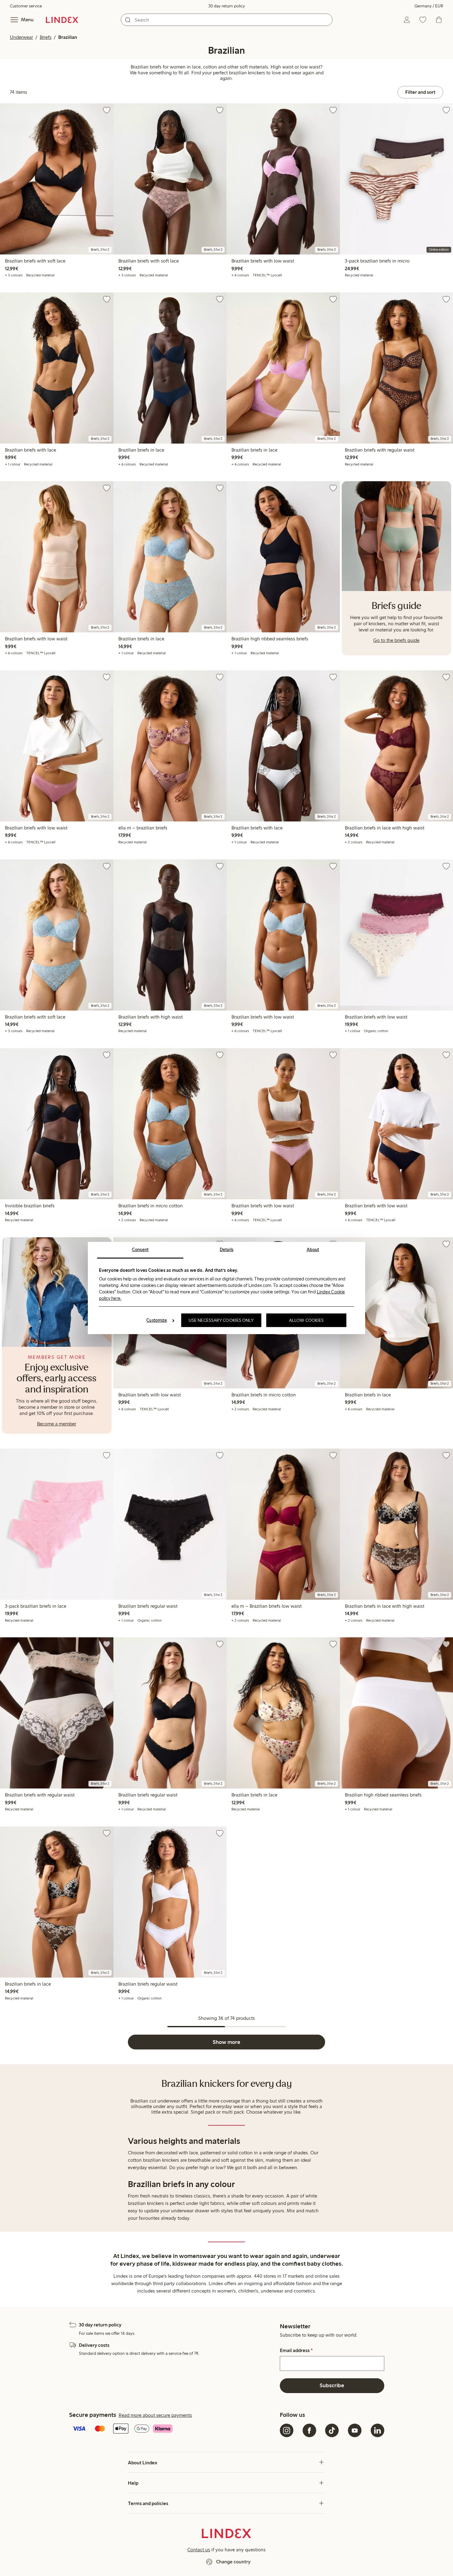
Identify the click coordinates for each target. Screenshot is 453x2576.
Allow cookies (306, 1320)
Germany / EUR (429, 6)
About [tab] (313, 1250)
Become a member (57, 1424)
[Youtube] (355, 2430)
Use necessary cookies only (221, 1320)
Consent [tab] (140, 1250)
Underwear (21, 37)
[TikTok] (332, 2430)
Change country (233, 2562)
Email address (296, 2351)
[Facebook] (309, 2430)
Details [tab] (227, 1250)
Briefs (46, 37)
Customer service (26, 6)
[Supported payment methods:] (173, 2429)
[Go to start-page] (62, 20)
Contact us (199, 2550)
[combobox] (227, 20)
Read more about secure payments (155, 2415)
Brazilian (68, 37)
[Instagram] (287, 2430)
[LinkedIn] (377, 2430)
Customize (157, 1320)
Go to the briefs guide (396, 640)
